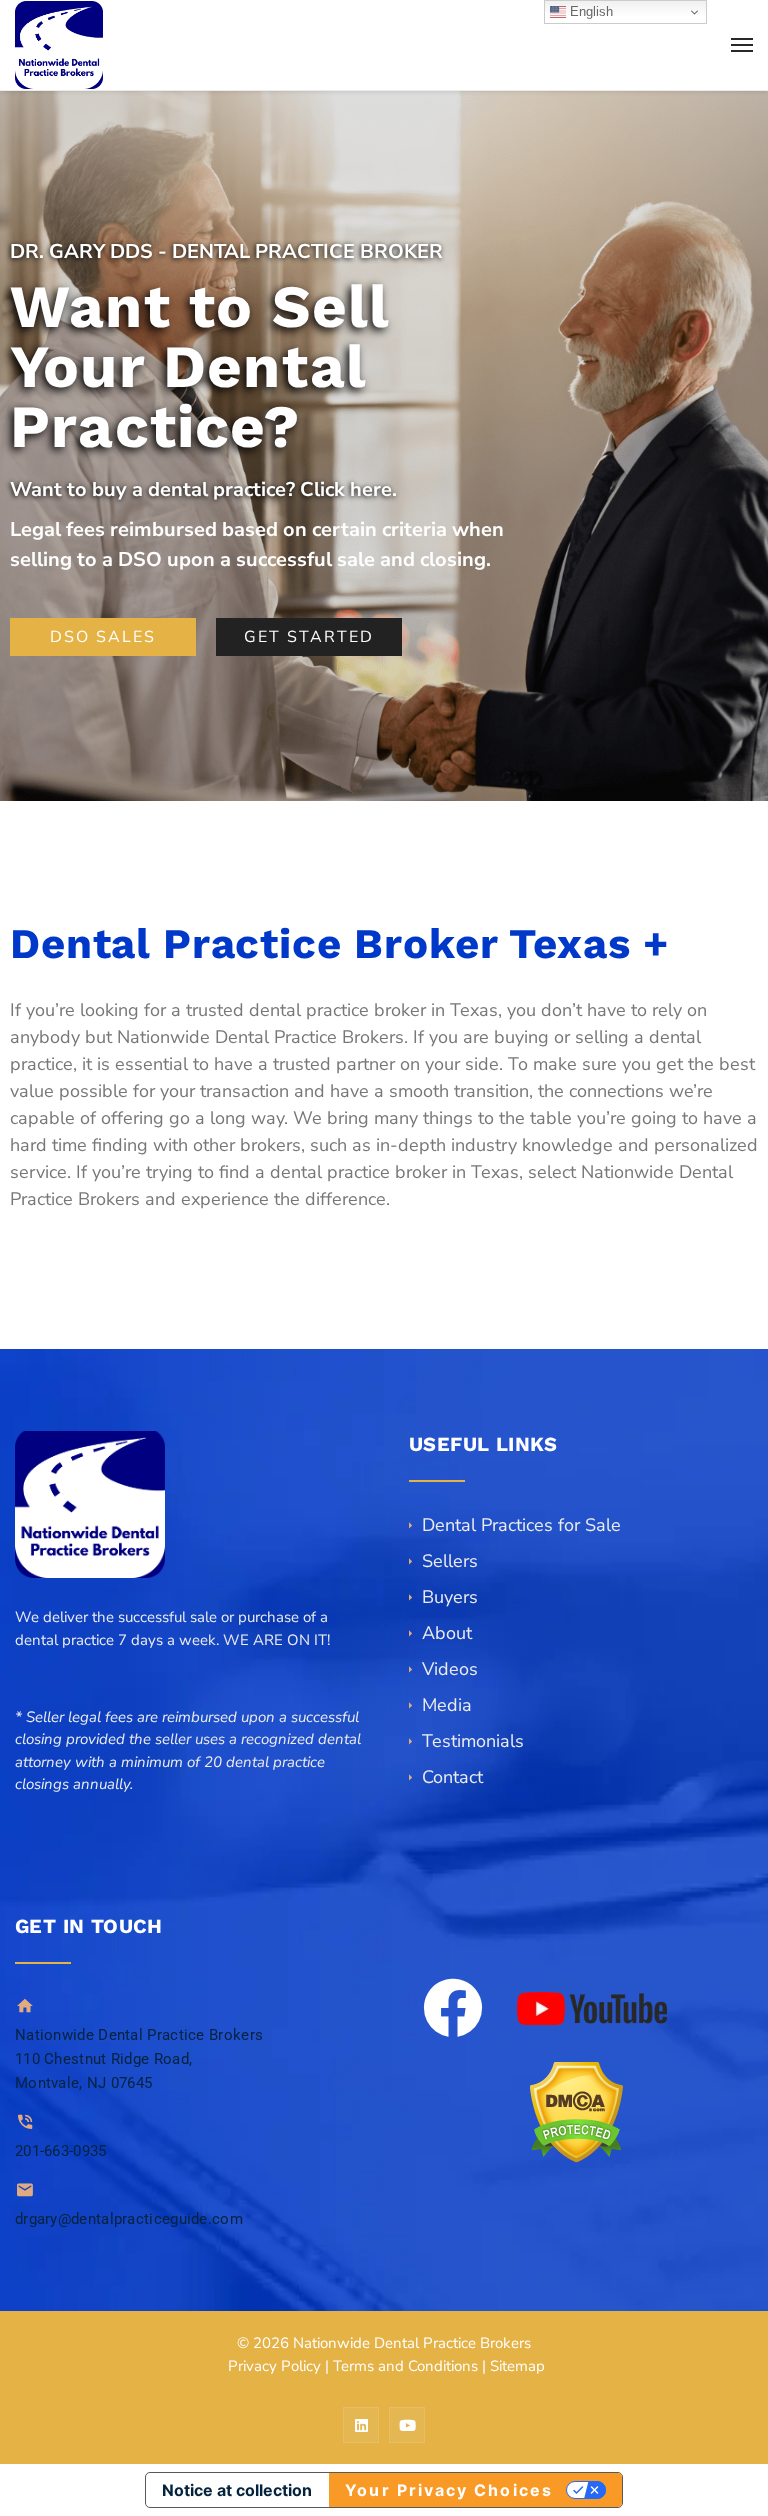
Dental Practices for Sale (521, 1525)
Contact (452, 1777)
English (589, 11)
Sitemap (517, 2366)
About (447, 1633)
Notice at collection (237, 2490)
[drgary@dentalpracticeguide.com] (24, 2189)
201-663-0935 (61, 2151)
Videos (450, 1669)
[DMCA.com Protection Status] (576, 2112)
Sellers (450, 1561)
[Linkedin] (361, 2425)
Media (447, 1705)
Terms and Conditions (405, 2366)
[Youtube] (407, 2425)
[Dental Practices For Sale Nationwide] (59, 45)
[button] (192, 1807)
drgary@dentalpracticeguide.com (129, 2219)
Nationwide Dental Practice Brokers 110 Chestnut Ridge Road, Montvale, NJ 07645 (139, 2059)
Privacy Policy (274, 2366)
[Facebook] (453, 2008)
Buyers (450, 1597)
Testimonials (473, 1741)
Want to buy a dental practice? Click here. (203, 489)
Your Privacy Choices (449, 2490)
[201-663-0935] (24, 2121)
